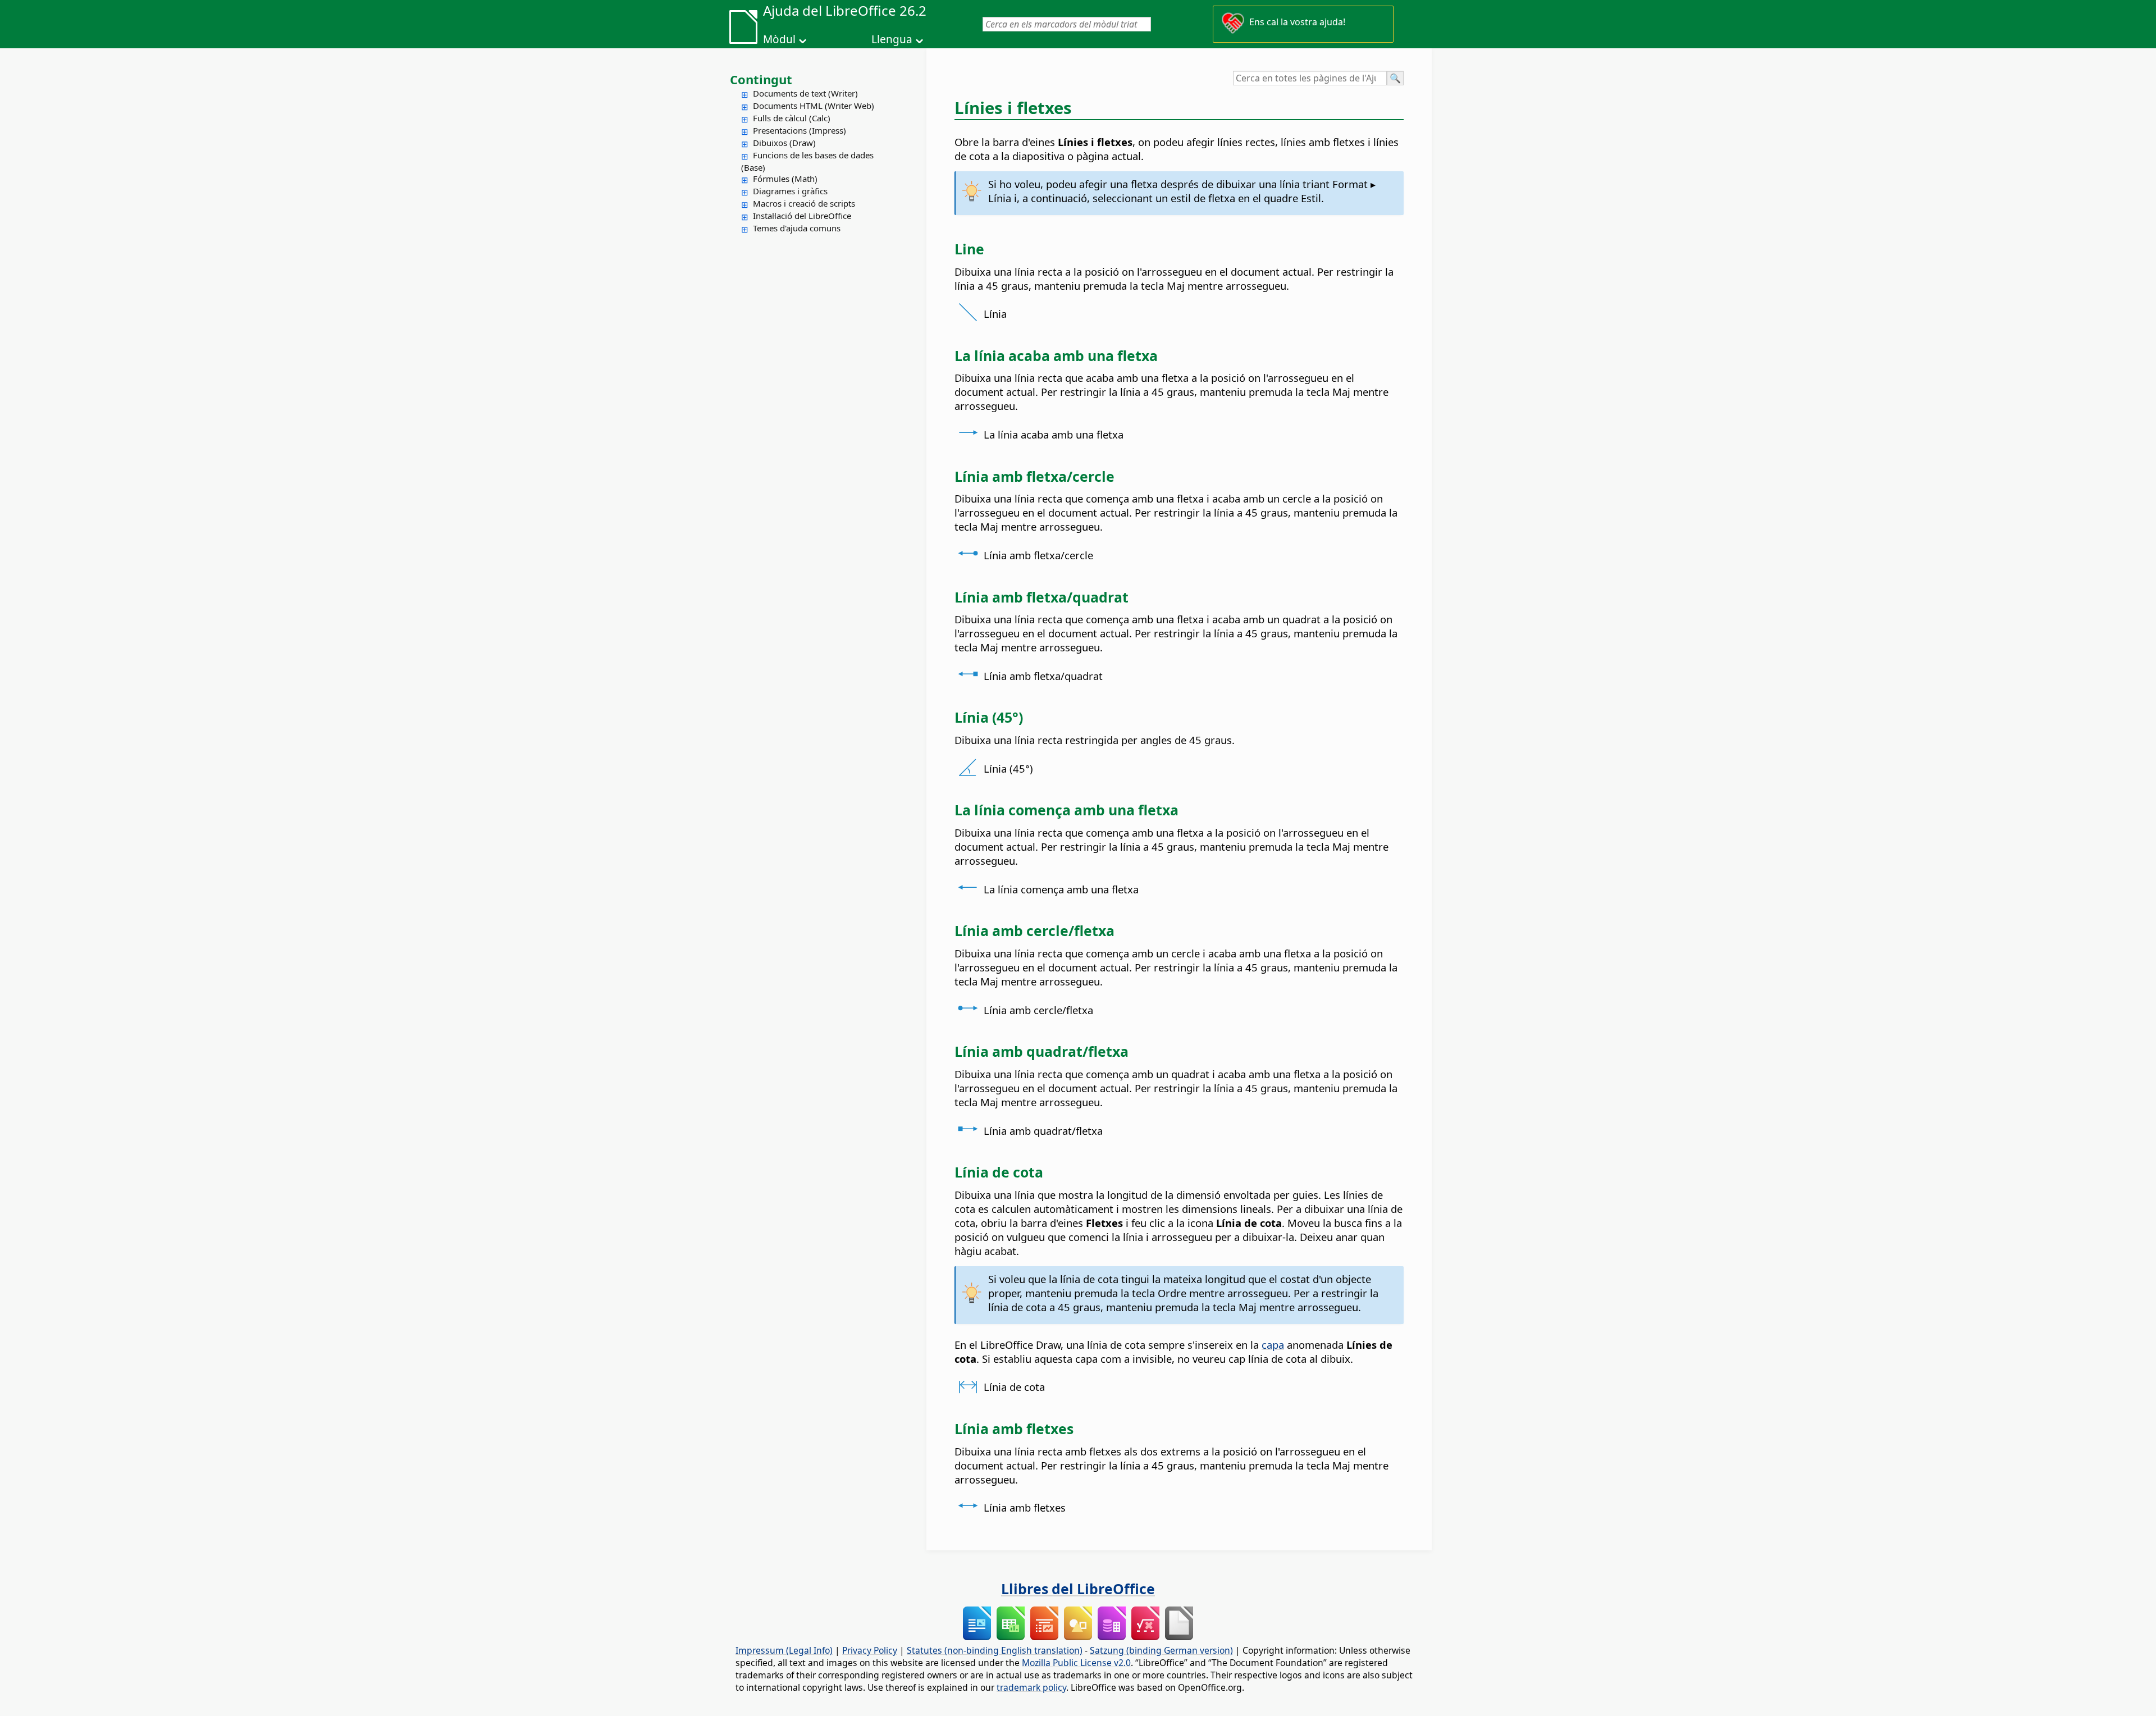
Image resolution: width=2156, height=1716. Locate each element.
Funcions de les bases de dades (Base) (807, 161)
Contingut (761, 79)
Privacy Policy (870, 1650)
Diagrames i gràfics (790, 191)
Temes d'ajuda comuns (797, 228)
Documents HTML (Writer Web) (814, 106)
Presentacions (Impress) (800, 130)
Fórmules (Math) (785, 179)
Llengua (892, 39)
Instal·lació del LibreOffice (802, 216)
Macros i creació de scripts (804, 203)
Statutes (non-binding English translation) (995, 1650)
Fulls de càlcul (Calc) (792, 118)
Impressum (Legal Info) (784, 1650)
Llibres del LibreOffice (1078, 1589)
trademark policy (1031, 1687)
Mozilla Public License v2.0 (1076, 1663)
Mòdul (779, 39)
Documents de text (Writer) (805, 93)
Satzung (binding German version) (1161, 1650)
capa (1273, 1345)
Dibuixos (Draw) (784, 143)
